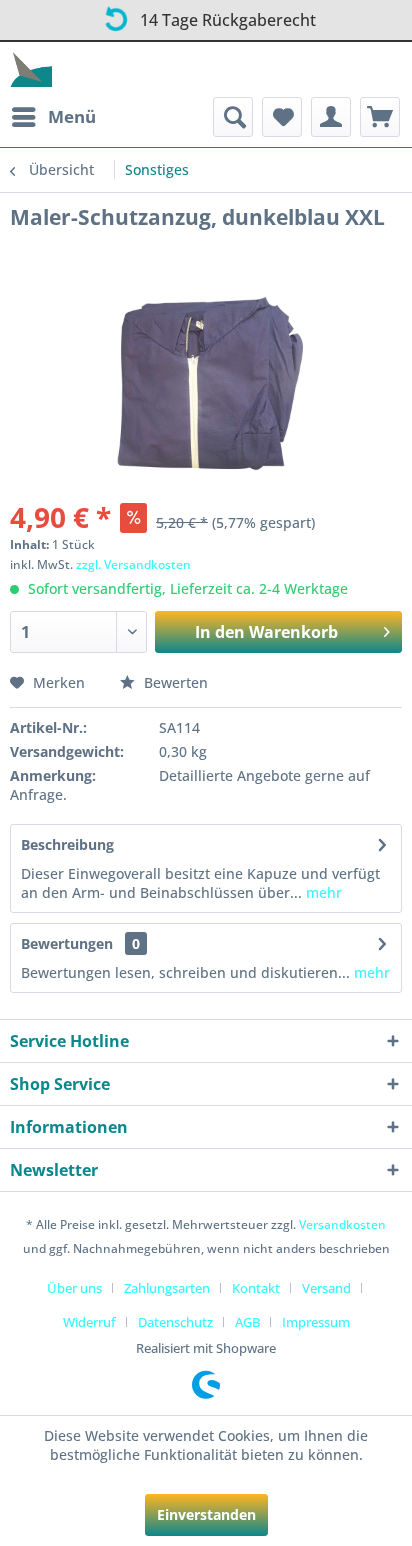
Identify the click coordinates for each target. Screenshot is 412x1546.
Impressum (316, 1322)
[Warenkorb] (380, 117)
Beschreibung (67, 844)
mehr (322, 892)
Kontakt (256, 1288)
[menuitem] (53, 117)
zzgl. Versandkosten (133, 564)
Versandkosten (342, 1224)
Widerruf (89, 1322)
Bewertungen (67, 943)
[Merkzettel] (282, 117)
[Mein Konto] (331, 117)
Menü (72, 116)
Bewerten (174, 682)
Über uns (74, 1288)
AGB (247, 1322)
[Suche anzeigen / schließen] (233, 117)
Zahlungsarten (167, 1288)
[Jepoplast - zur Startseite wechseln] (31, 69)
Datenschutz (175, 1322)
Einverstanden (206, 1514)
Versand (326, 1288)
